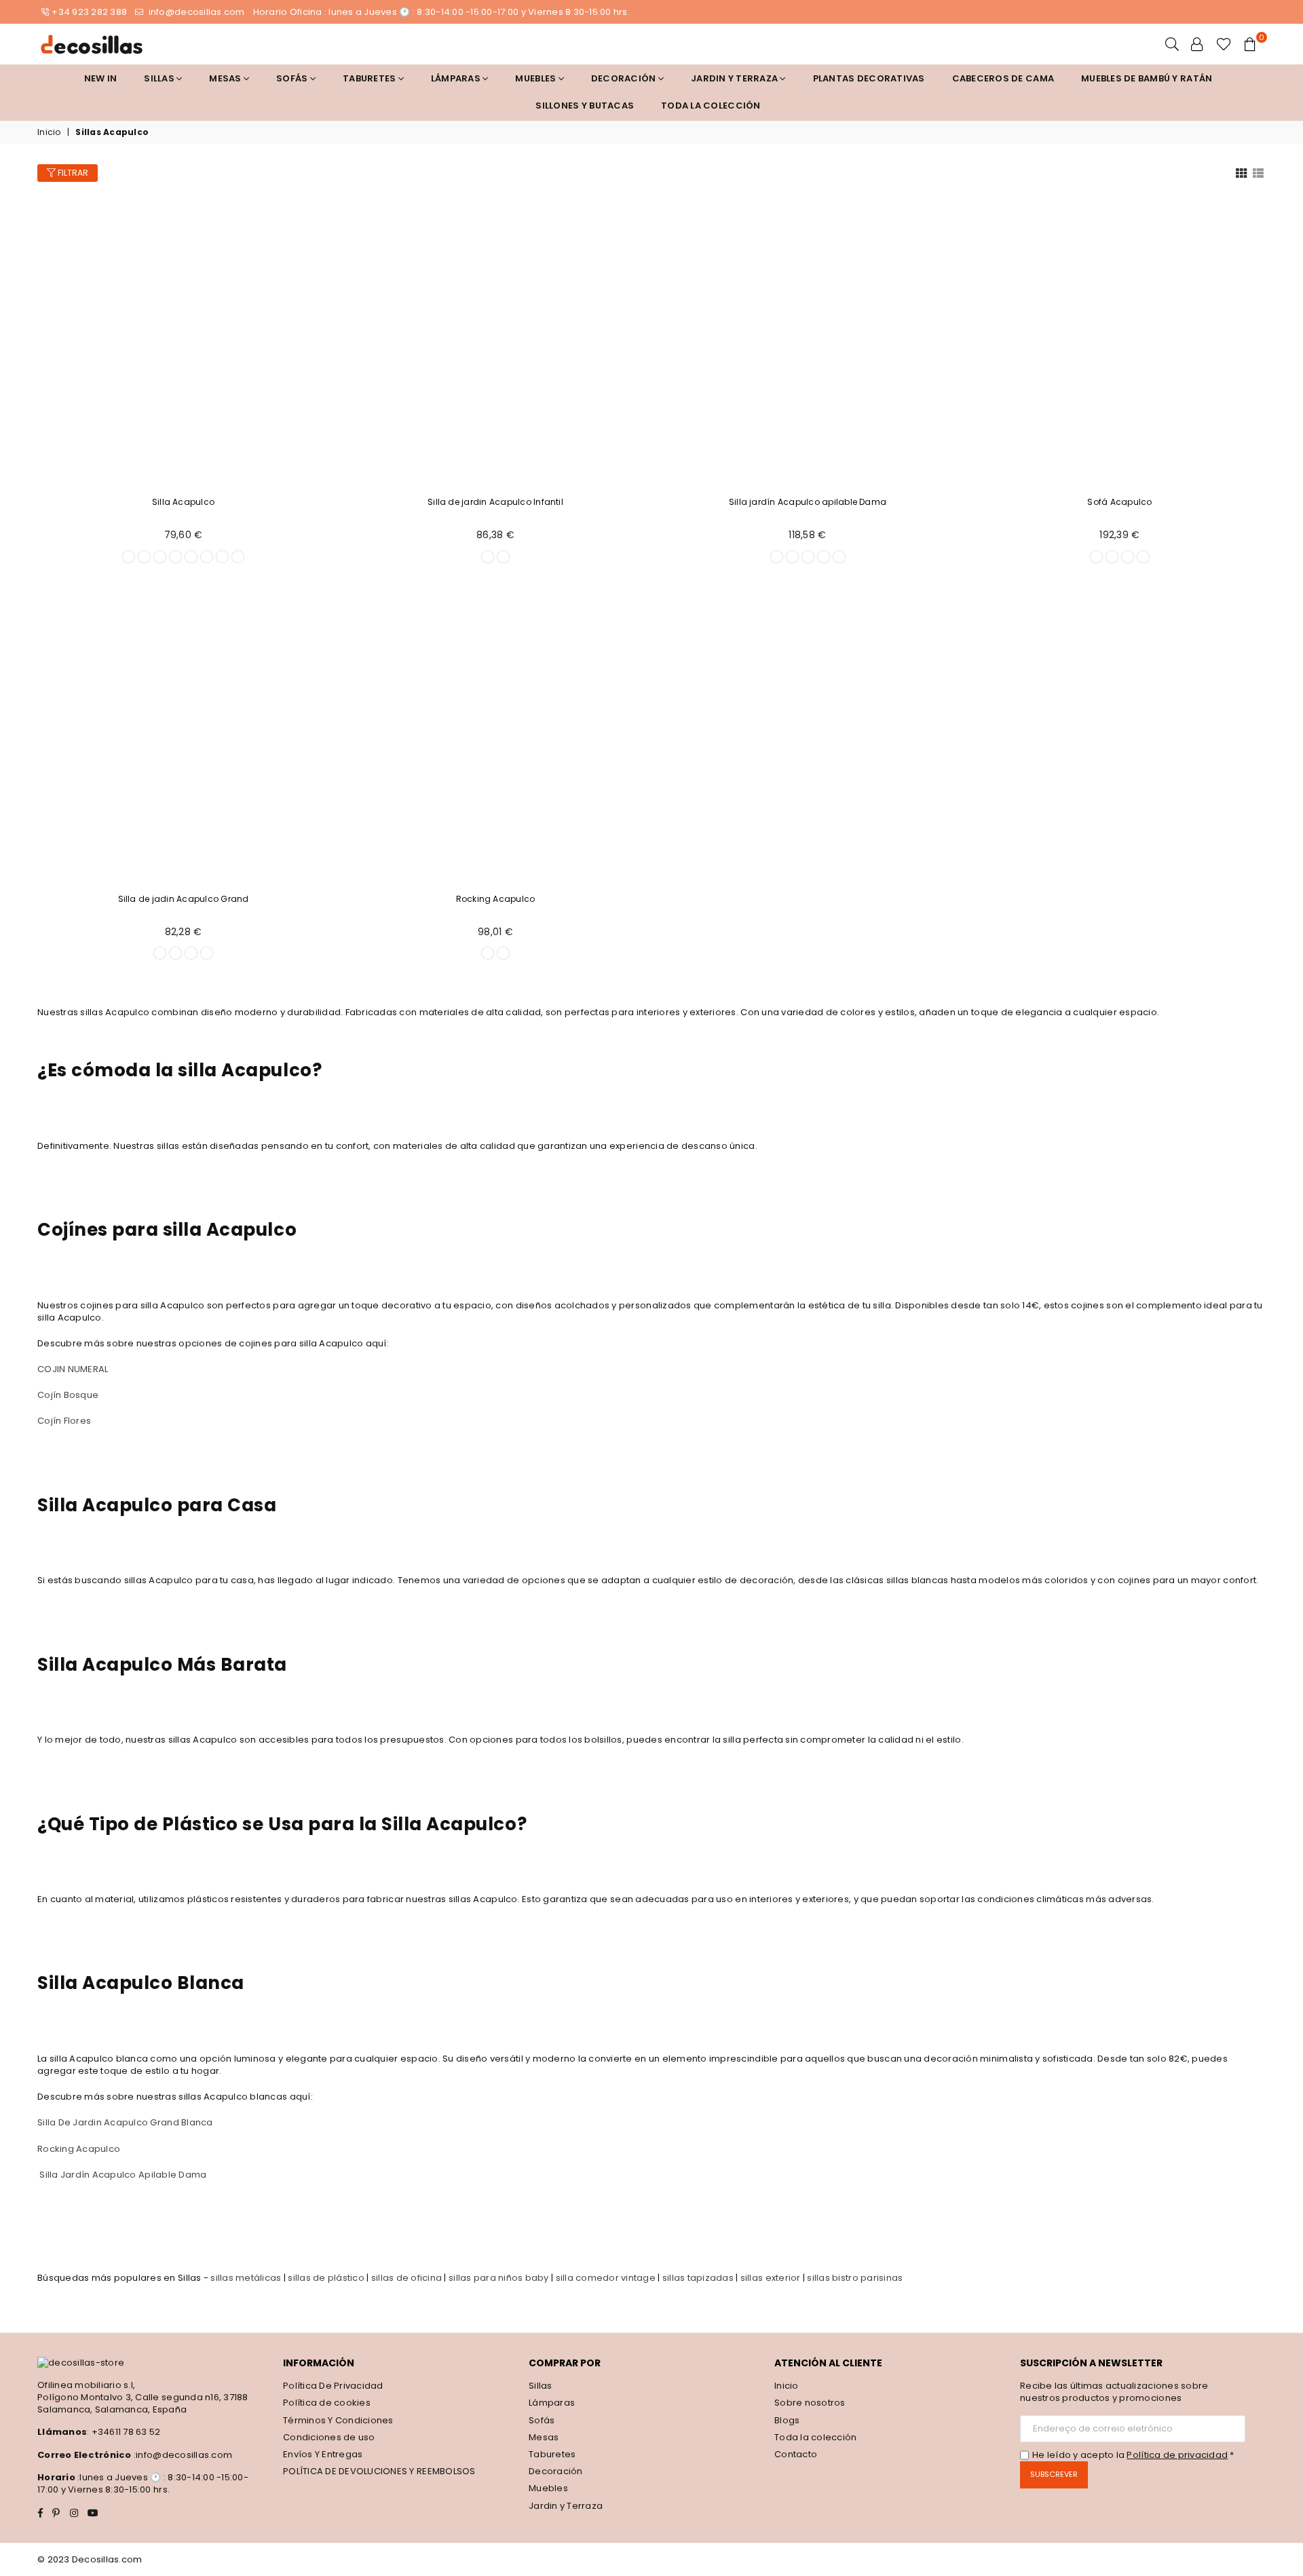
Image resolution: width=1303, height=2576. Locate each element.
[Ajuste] (1197, 44)
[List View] (1258, 172)
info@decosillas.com (195, 12)
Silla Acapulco (183, 502)
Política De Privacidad (333, 2386)
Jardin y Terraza (735, 78)
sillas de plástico (326, 2278)
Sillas (160, 78)
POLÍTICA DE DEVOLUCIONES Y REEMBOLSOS (379, 2471)
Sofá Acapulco (1119, 502)
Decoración (556, 2471)
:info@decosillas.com (182, 2455)
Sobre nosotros (810, 2403)
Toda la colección (711, 106)
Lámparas (457, 78)
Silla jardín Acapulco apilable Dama (808, 502)
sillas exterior (771, 2278)
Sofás (542, 2420)
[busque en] (1172, 44)
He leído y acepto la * (1133, 2455)
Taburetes (371, 78)
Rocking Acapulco (496, 899)
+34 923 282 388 (89, 12)
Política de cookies (327, 2403)
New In (101, 78)
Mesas (226, 78)
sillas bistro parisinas (855, 2278)
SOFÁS (293, 78)
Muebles (536, 78)
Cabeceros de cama (1003, 78)
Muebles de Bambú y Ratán (1147, 78)
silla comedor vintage (606, 2278)
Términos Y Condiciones (338, 2420)
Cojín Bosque (68, 1395)
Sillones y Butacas (585, 106)
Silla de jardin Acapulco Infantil (495, 502)
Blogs (787, 2420)
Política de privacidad (1177, 2455)
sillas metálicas (246, 2278)
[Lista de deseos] (1224, 44)
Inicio (49, 132)
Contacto (796, 2454)
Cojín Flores (64, 1421)
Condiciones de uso (329, 2437)
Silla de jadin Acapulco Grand (184, 899)
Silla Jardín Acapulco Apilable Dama (123, 2175)
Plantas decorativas (869, 78)
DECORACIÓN (625, 78)
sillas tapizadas (698, 2278)
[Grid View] (1241, 172)
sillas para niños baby (499, 2278)
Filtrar (72, 173)
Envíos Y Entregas (323, 2454)
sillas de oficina (407, 2278)
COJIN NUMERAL (73, 1369)
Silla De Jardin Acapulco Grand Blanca (125, 2122)
